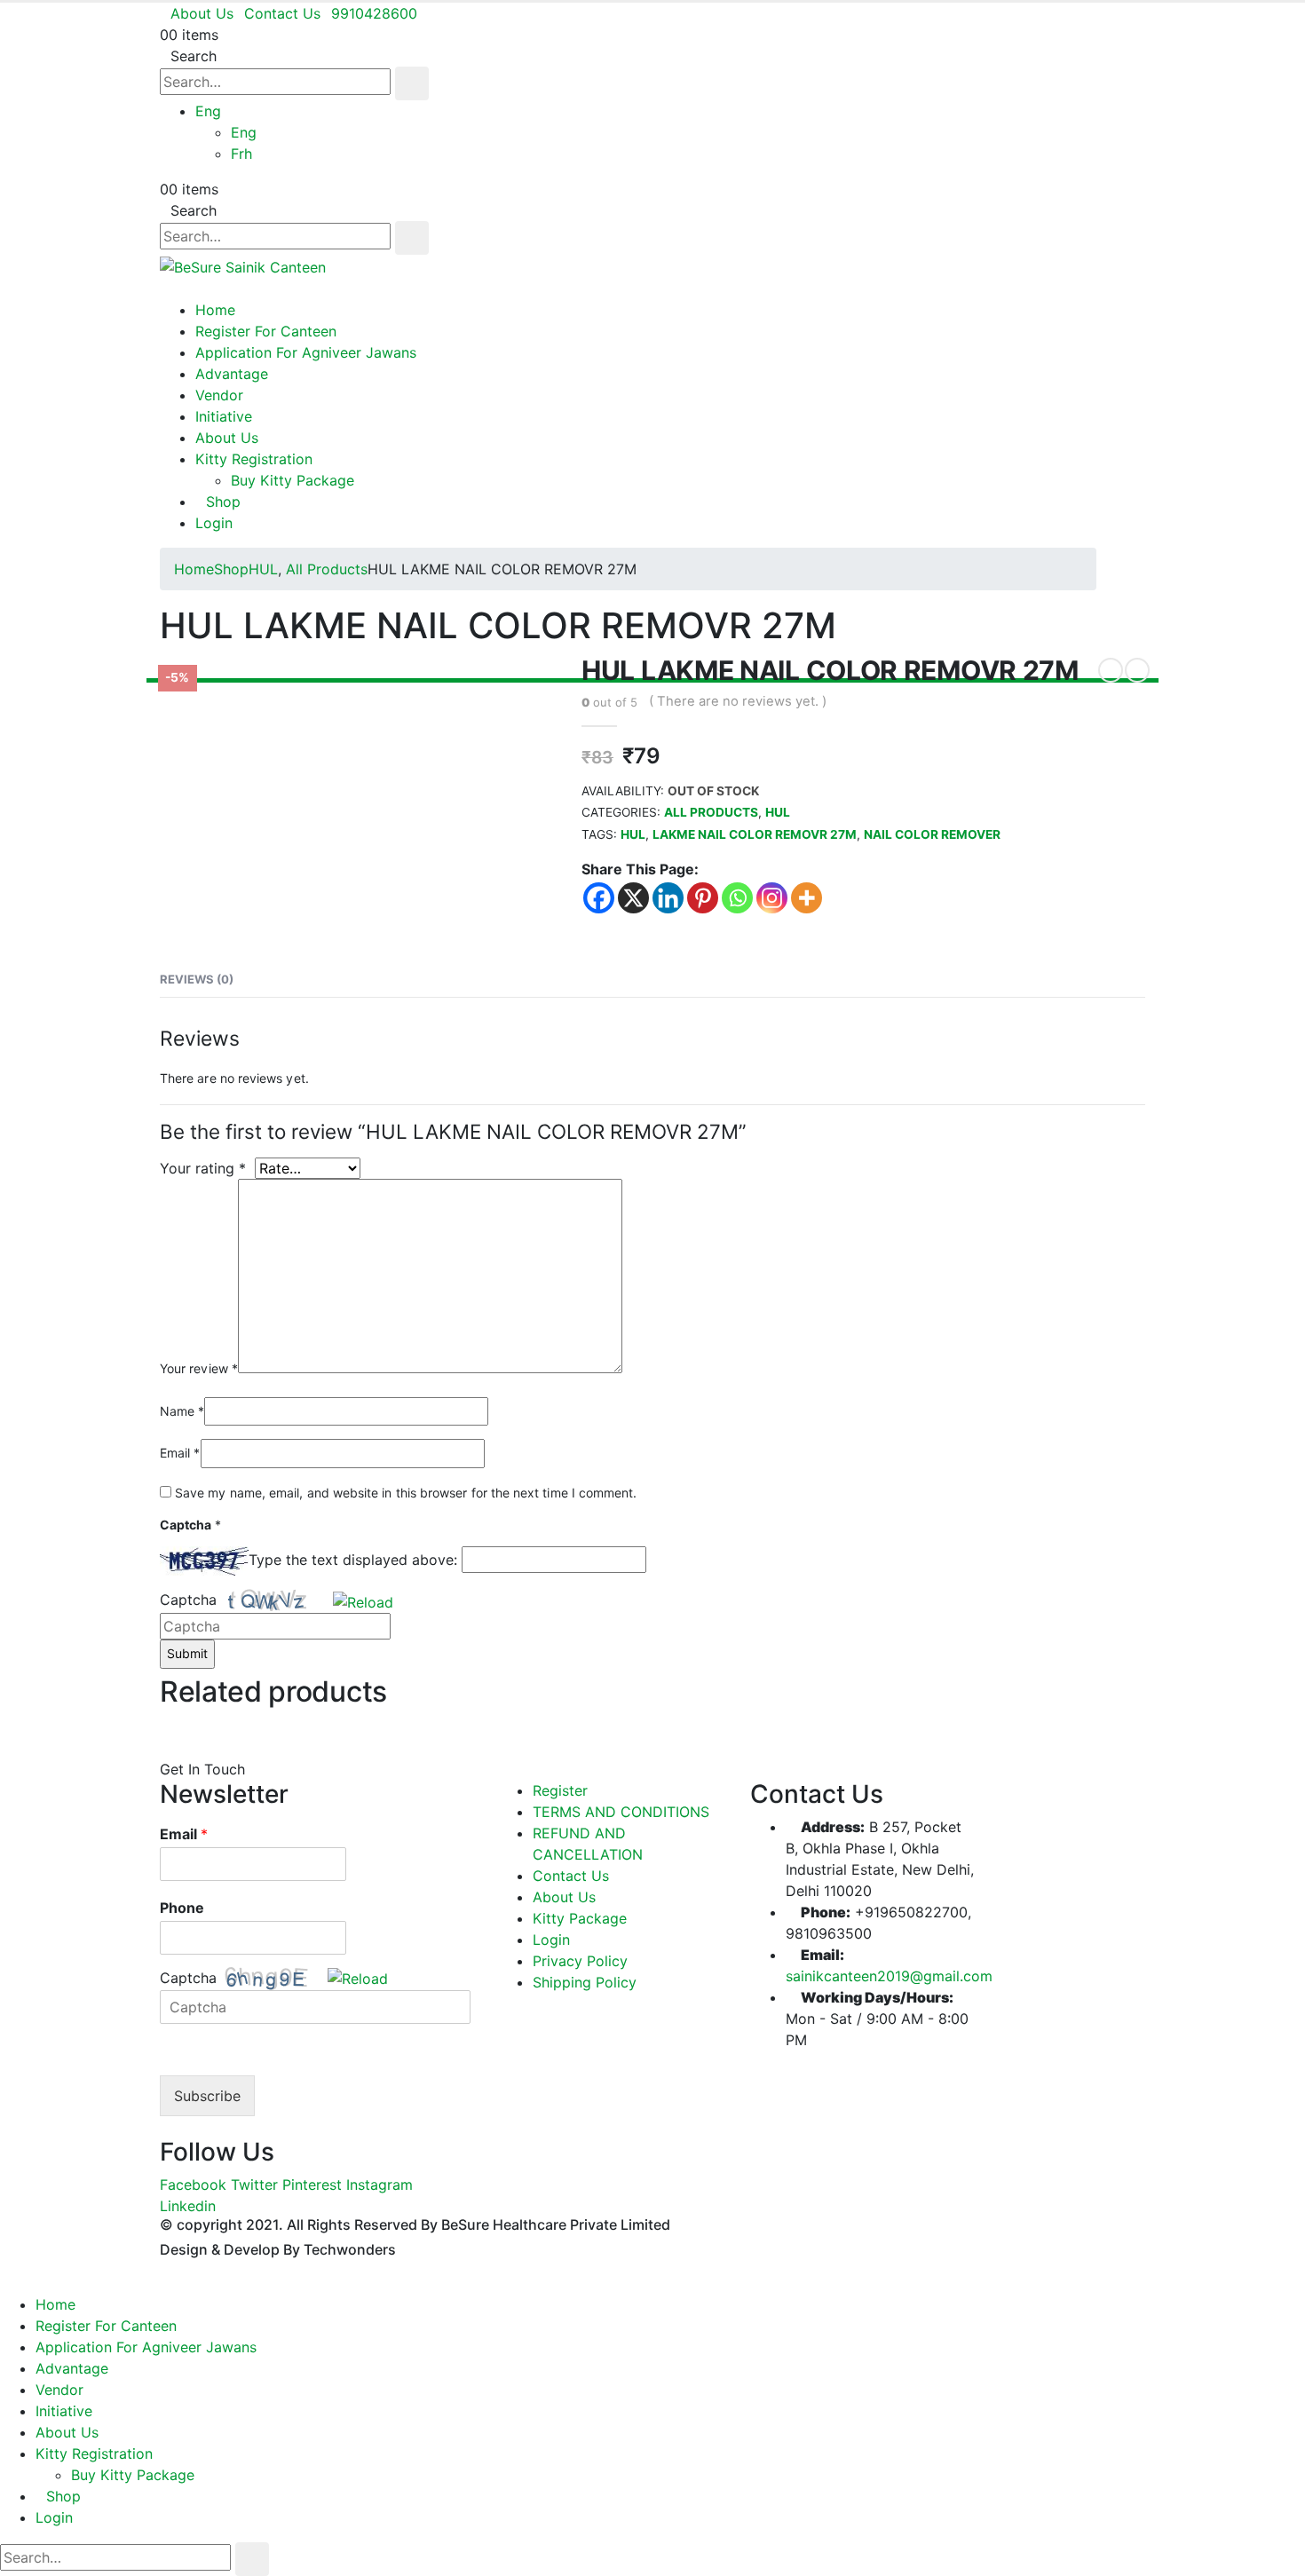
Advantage (232, 374)
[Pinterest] (703, 898)
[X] (633, 898)
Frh (241, 154)
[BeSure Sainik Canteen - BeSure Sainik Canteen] (243, 265)
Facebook (193, 2185)
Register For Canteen (266, 331)
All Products (711, 812)
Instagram (380, 2185)
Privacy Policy (580, 1961)
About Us (202, 13)
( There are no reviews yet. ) (738, 701)
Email (180, 1453)
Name (182, 1411)
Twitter (254, 2185)
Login (214, 523)
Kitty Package (580, 1918)
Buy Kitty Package (293, 480)
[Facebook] (599, 898)
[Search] (412, 83)
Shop (223, 502)
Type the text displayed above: (353, 1560)
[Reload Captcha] (363, 1598)
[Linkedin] (668, 898)
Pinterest (312, 2185)
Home (215, 310)
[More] (807, 898)
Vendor (219, 395)
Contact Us (282, 13)
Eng (208, 111)
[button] (364, 1600)
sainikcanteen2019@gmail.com (889, 1976)
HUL (778, 812)
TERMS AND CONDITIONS (621, 1812)
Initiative (224, 416)
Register (560, 1790)
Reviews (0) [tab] (197, 979)
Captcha (188, 1600)
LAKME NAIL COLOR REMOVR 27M (755, 834)
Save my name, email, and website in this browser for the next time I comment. (406, 1493)
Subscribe (207, 2096)
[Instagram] (772, 898)
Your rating (203, 1168)
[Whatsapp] (737, 898)
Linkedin (188, 2206)
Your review (199, 1368)
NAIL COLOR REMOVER (932, 834)
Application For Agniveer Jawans (306, 352)
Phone (182, 1908)
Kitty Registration (254, 459)
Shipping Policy (585, 1982)
